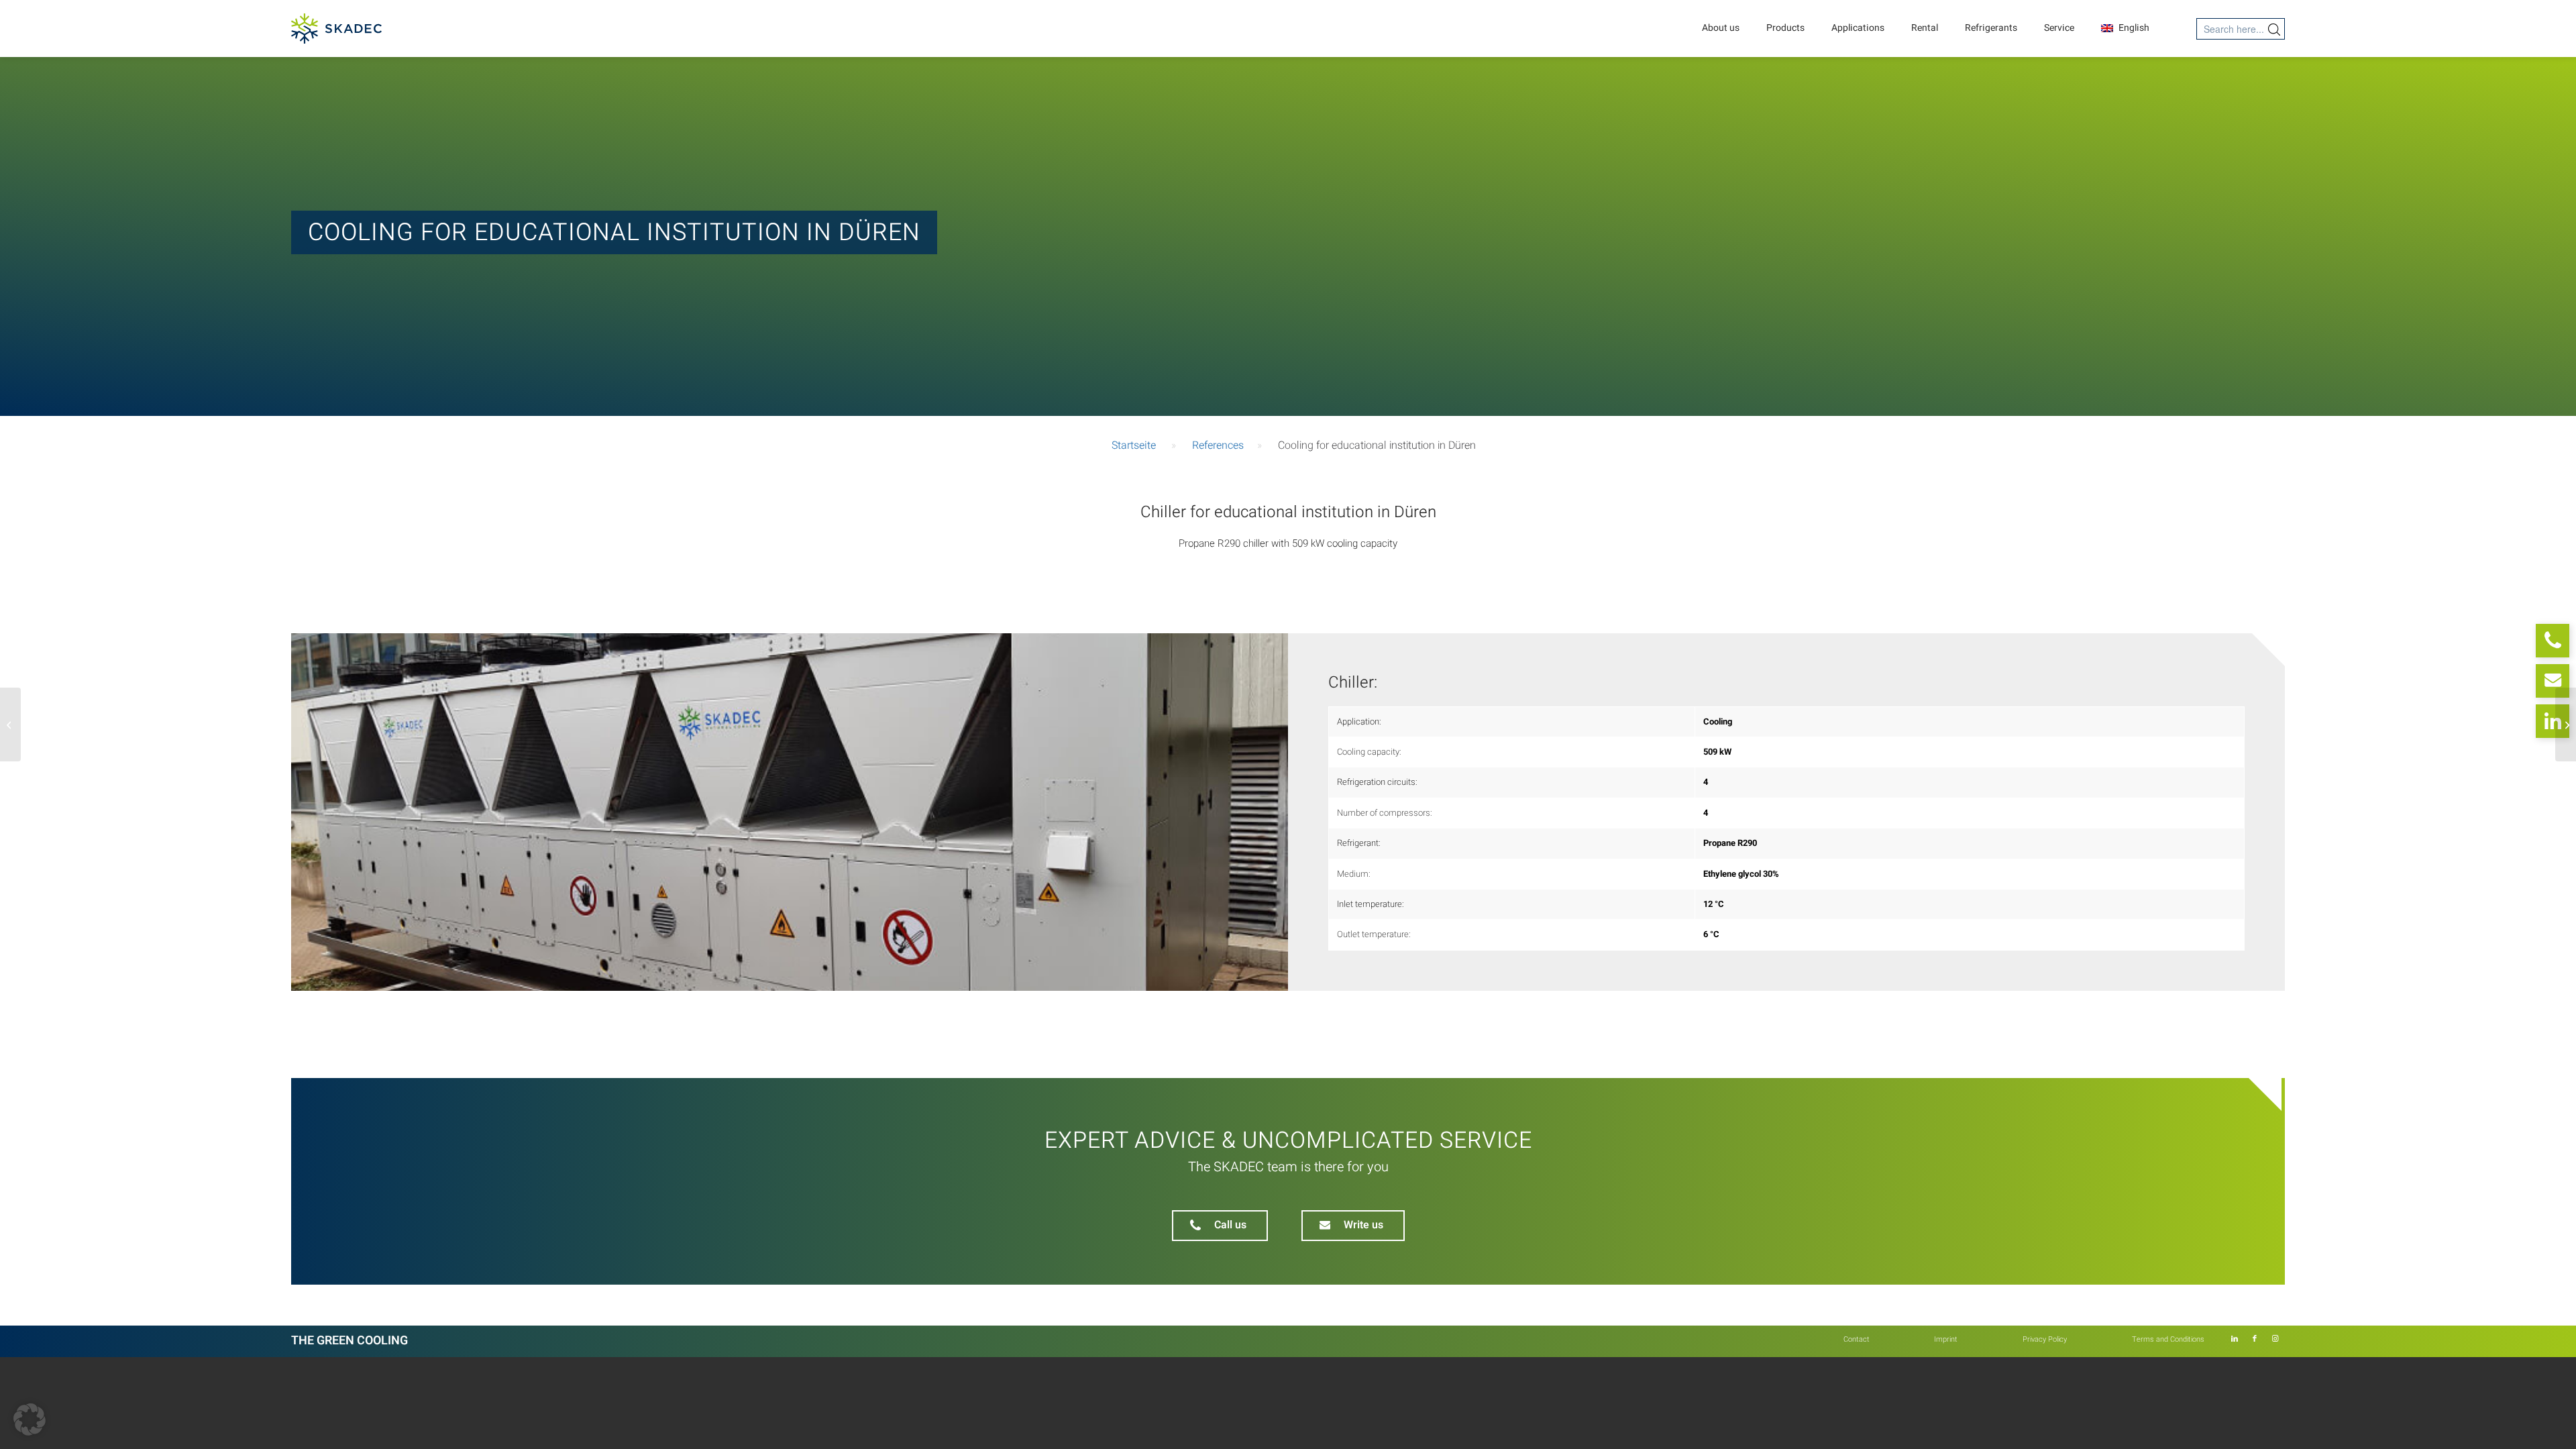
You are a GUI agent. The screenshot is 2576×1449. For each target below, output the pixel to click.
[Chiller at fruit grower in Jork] (10, 724)
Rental (1925, 28)
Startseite (1134, 445)
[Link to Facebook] (2255, 1339)
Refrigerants (1991, 28)
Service (2059, 28)
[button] (30, 1419)
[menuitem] (1857, 1340)
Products (1785, 28)
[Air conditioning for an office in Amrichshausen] (2566, 724)
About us (1721, 28)
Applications (1858, 28)
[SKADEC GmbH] (336, 29)
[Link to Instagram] (2275, 1339)
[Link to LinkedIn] (2235, 1339)
